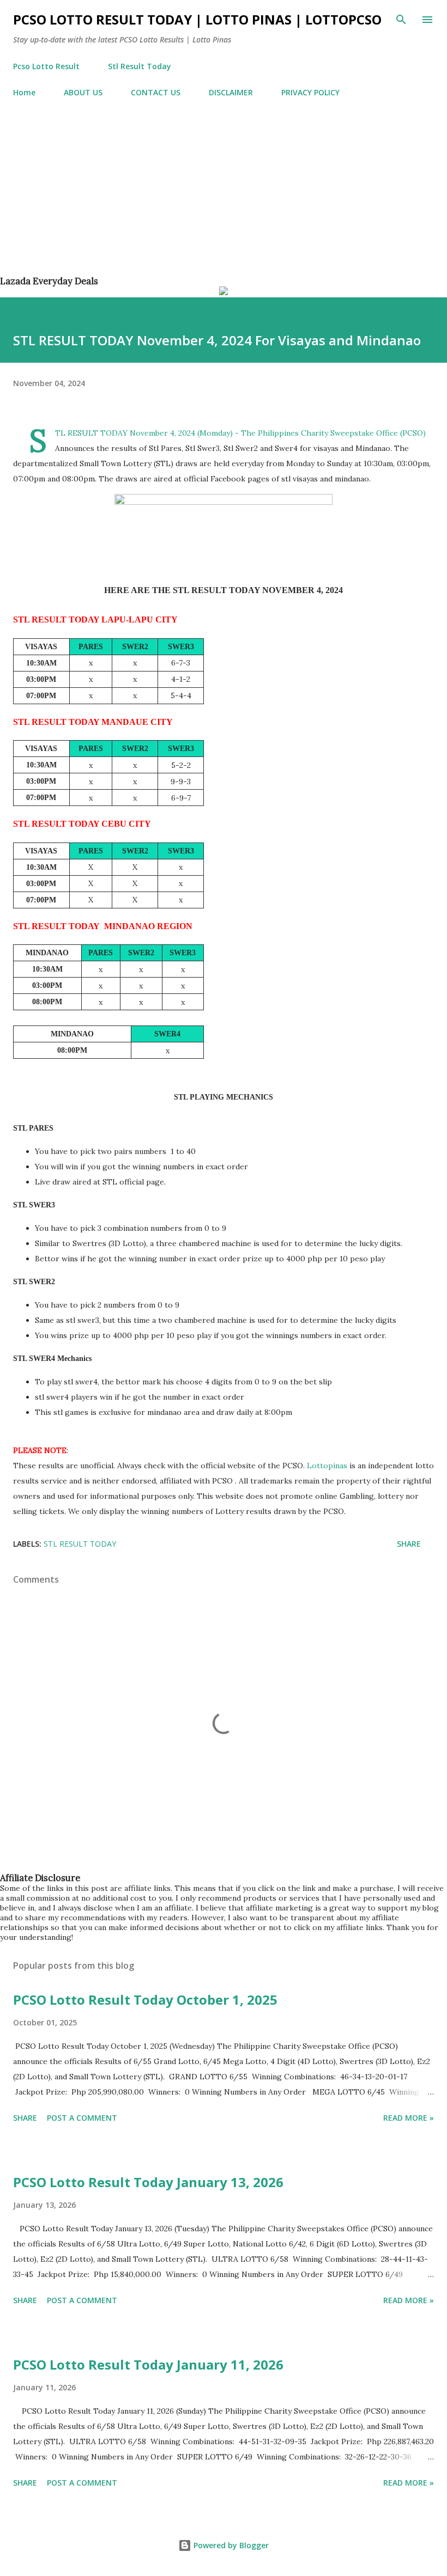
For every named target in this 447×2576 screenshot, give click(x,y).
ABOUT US (83, 92)
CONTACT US (156, 92)
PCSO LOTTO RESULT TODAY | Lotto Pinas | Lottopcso (197, 19)
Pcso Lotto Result (46, 66)
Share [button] (409, 1544)
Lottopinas (328, 1466)
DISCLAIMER (231, 92)
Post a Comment (82, 2118)
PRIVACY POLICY (310, 92)
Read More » (409, 2118)
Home (24, 92)
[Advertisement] (224, 199)
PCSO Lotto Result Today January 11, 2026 (148, 2364)
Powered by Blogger (230, 2545)
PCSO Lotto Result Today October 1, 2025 (145, 2000)
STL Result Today (80, 1544)
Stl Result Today (140, 66)
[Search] (401, 20)
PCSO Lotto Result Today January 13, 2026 (148, 2182)
